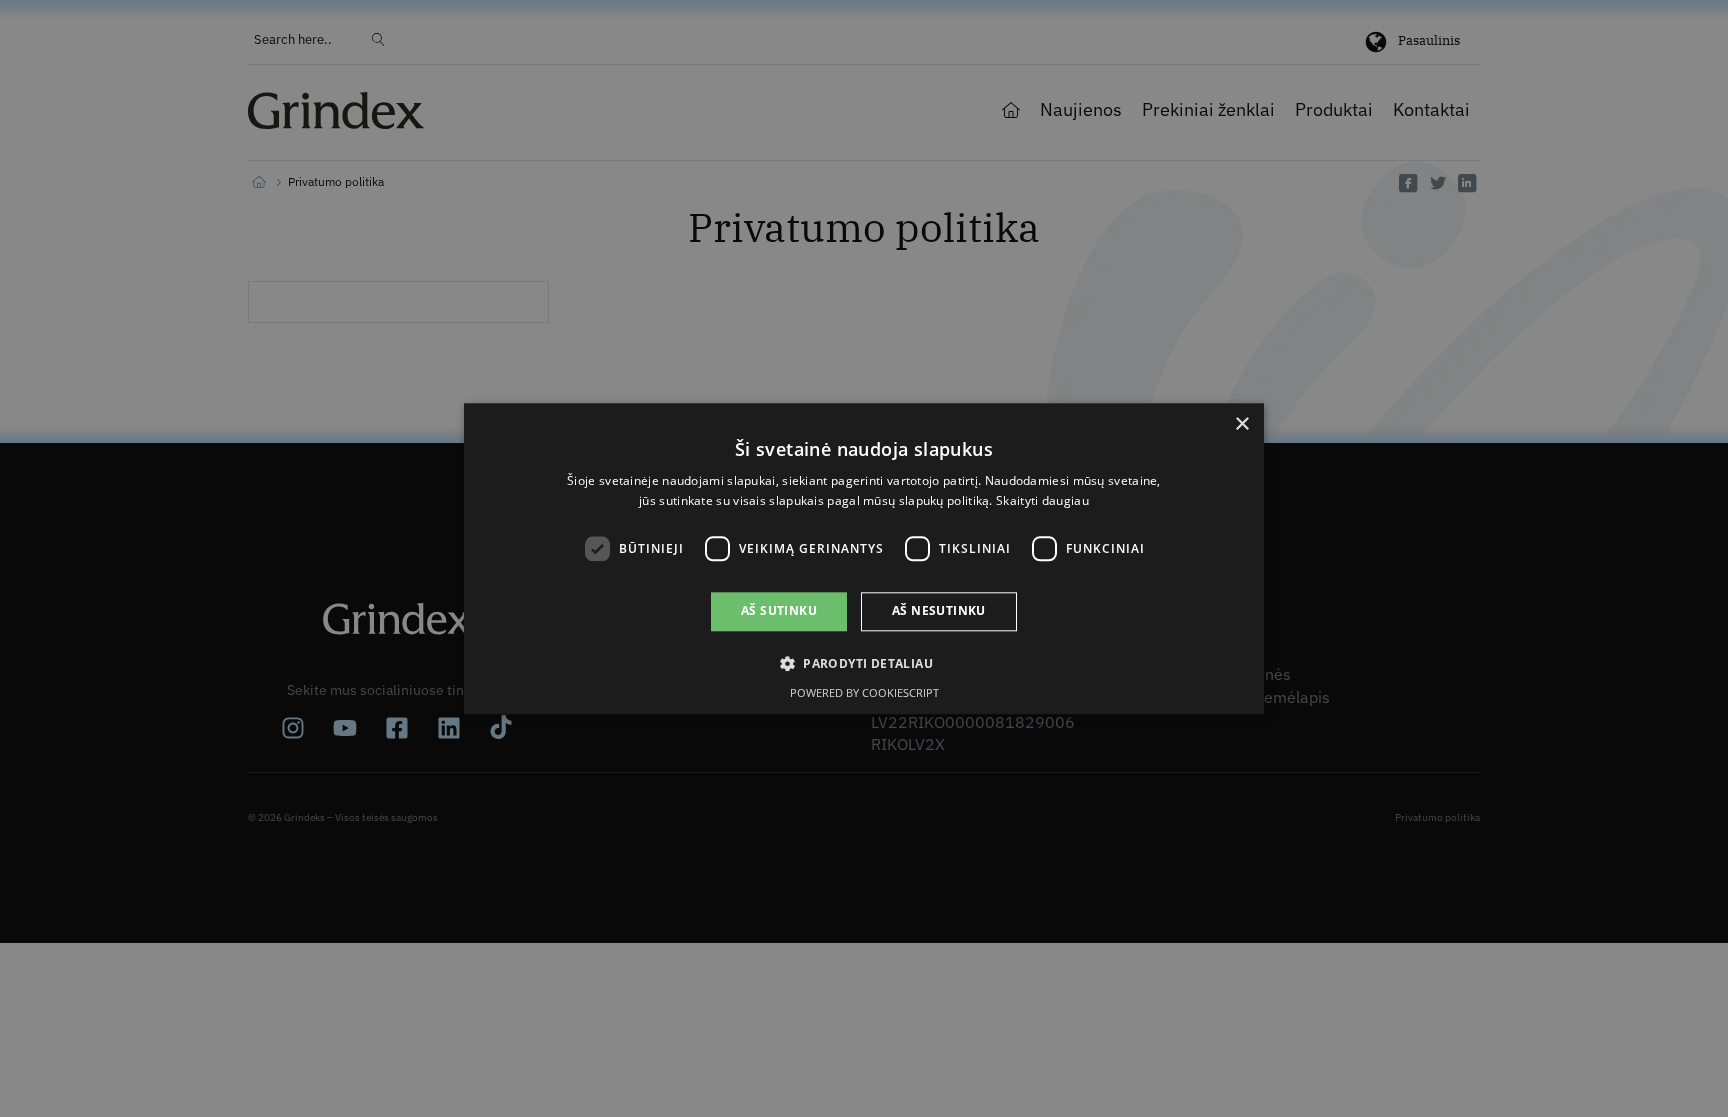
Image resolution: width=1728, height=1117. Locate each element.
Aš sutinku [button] (779, 611)
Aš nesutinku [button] (939, 611)
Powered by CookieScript (864, 692)
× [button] (1241, 424)
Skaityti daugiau (1042, 500)
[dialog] (864, 558)
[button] (864, 663)
